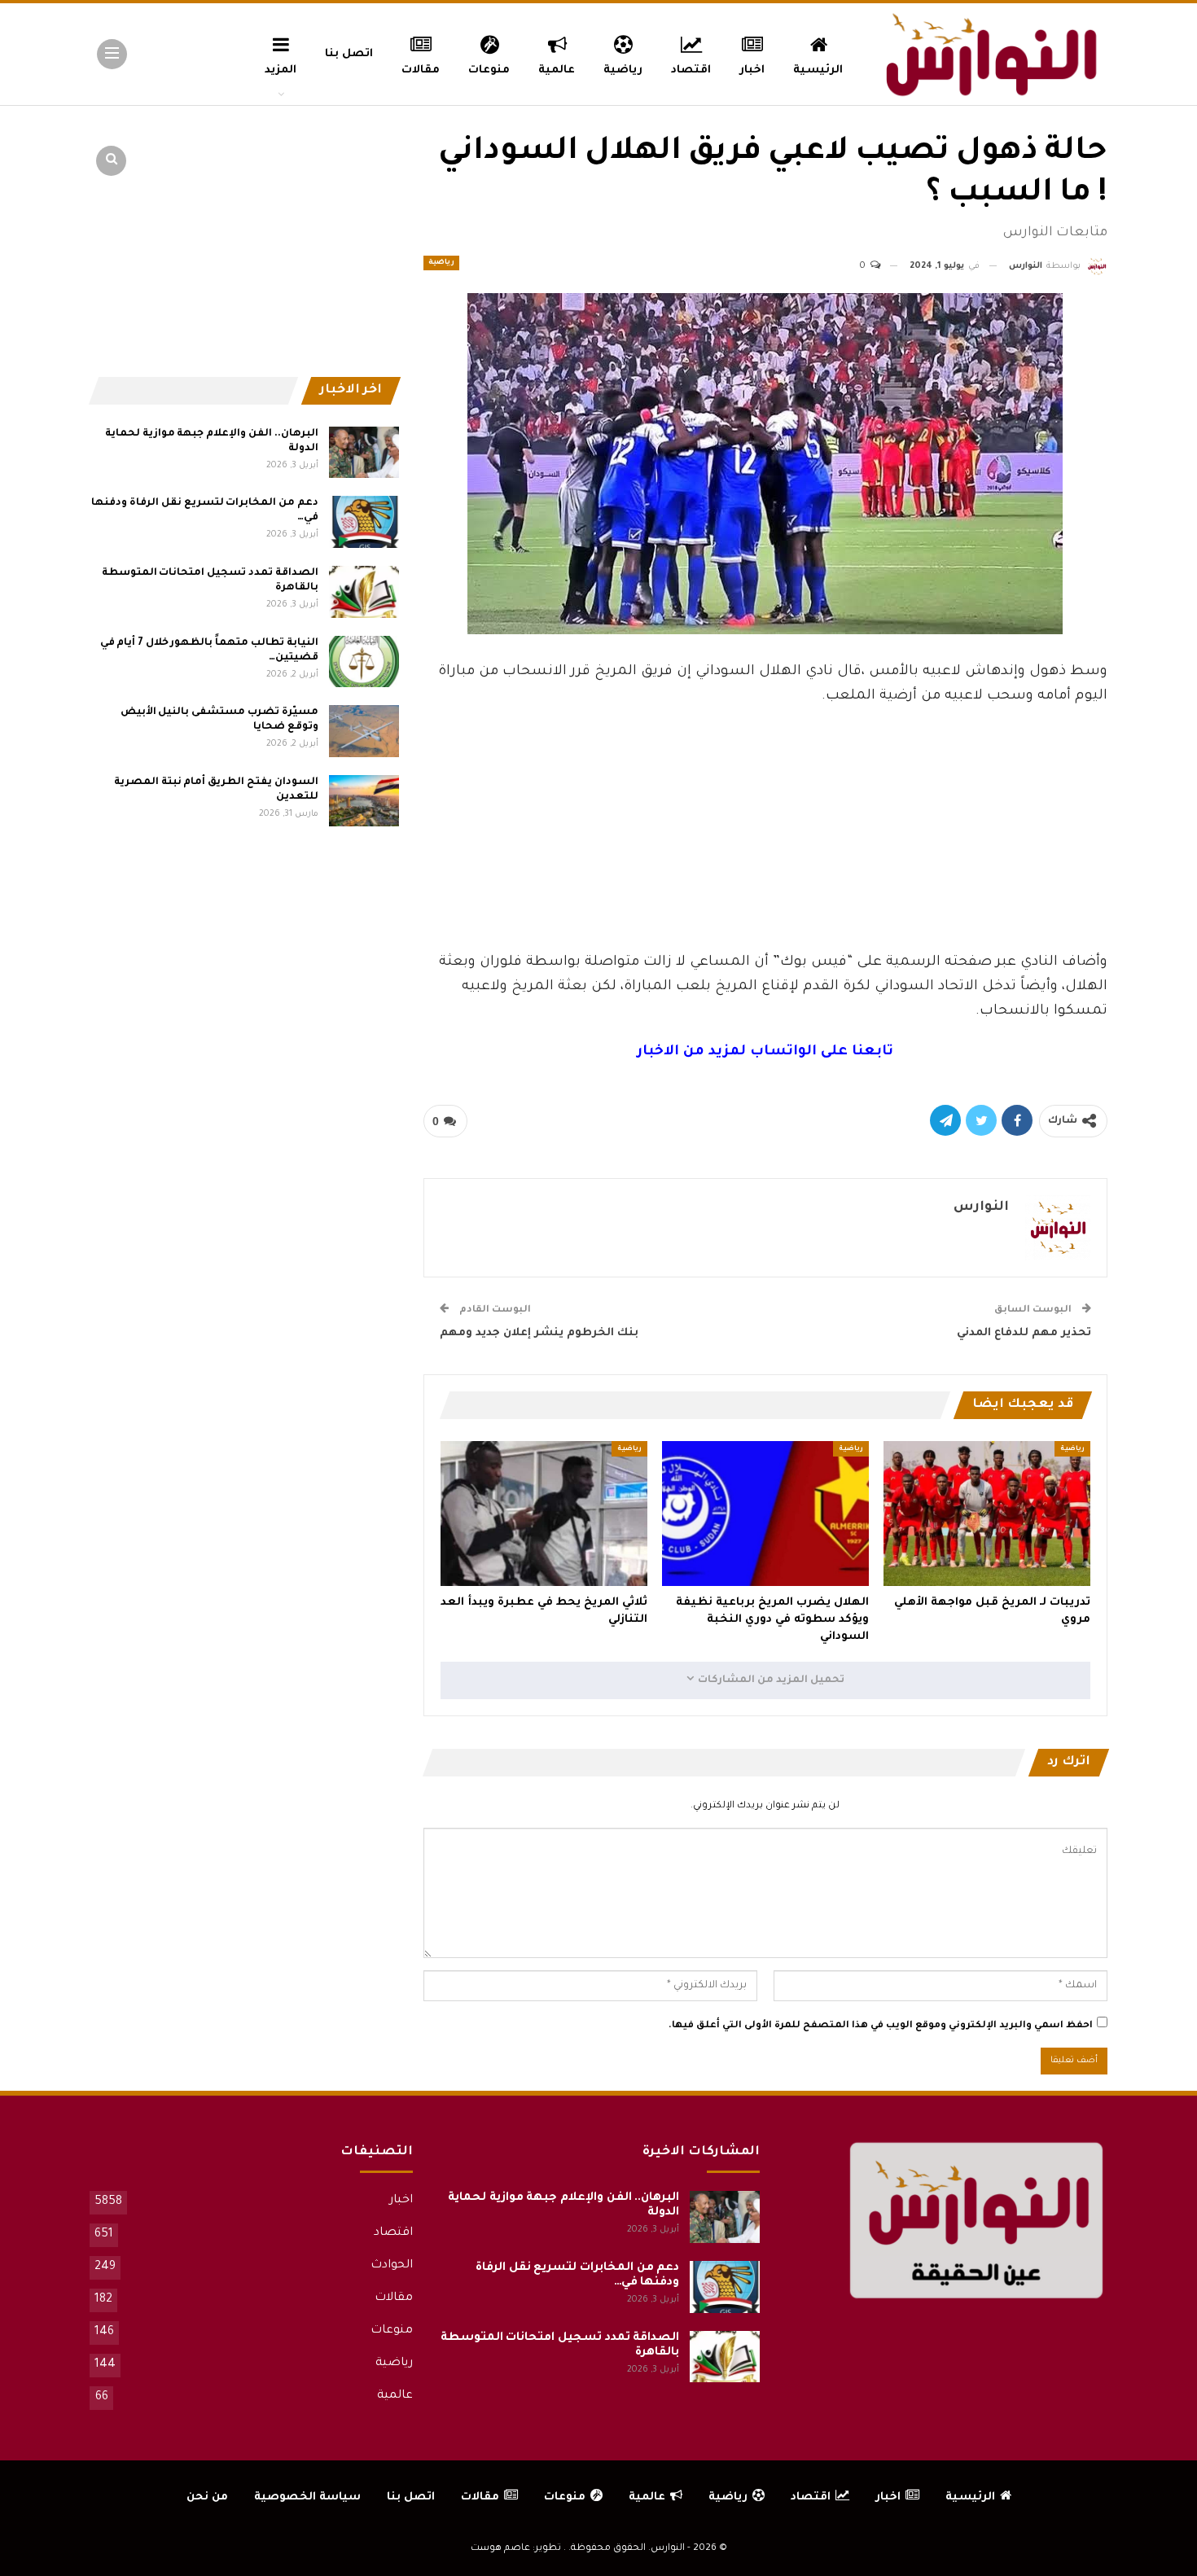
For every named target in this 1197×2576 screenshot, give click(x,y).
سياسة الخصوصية (307, 2497)
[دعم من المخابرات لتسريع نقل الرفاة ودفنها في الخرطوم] (364, 522)
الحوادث (392, 2266)
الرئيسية (818, 70)
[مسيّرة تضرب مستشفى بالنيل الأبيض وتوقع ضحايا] (364, 731)
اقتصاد (691, 70)
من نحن (207, 2497)
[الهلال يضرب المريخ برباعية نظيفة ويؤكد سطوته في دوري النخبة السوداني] (765, 1514)
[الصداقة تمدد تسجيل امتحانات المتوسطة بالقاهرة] (364, 592)
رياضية (623, 70)
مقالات (421, 70)
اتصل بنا (349, 54)
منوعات (489, 70)
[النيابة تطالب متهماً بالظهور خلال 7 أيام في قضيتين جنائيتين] (364, 662)
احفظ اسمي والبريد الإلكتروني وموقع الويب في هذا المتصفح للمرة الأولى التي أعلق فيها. (881, 2026)
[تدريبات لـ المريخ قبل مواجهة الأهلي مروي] (987, 1514)
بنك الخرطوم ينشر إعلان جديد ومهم (539, 1333)
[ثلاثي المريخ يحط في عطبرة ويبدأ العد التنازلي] (544, 1514)
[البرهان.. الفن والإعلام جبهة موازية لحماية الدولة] (364, 453)
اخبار (752, 70)
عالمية (557, 70)
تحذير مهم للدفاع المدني (1024, 1333)
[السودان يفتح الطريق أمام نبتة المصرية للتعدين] (364, 801)
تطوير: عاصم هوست (516, 2549)
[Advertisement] (765, 825)
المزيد (281, 70)
